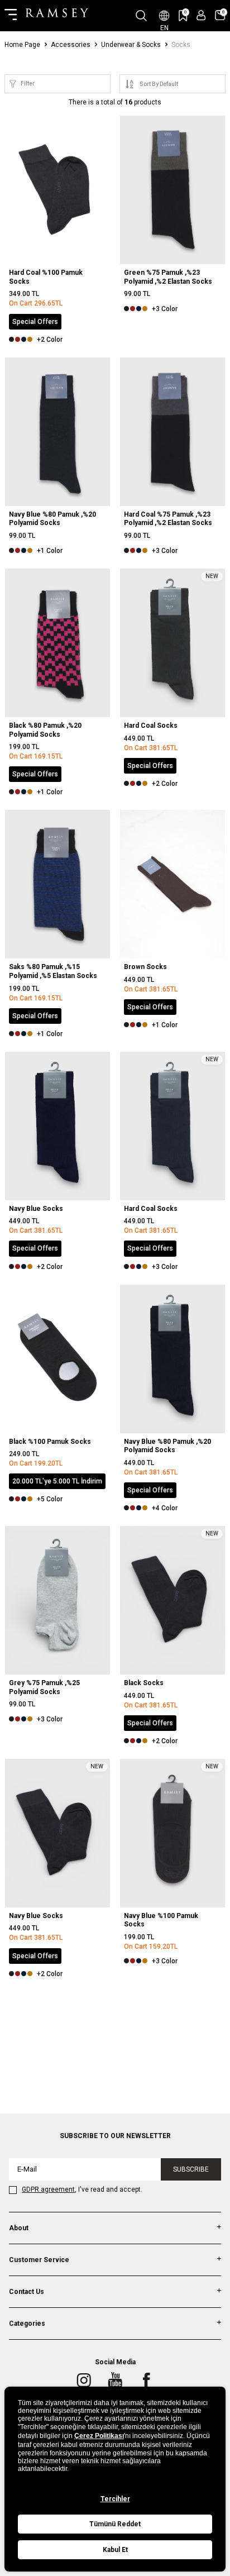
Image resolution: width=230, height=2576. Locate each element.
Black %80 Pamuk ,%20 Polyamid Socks (45, 730)
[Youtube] (115, 2380)
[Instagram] (84, 2380)
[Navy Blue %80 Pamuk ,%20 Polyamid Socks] (57, 432)
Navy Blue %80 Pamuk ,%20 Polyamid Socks (52, 519)
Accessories (71, 45)
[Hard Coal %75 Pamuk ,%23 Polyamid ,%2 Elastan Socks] (172, 432)
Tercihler (115, 2499)
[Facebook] (146, 2380)
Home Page (22, 45)
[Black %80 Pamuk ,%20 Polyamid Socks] (57, 643)
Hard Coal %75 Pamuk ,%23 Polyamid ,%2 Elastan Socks (168, 519)
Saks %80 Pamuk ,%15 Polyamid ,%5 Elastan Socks (53, 971)
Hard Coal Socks (151, 726)
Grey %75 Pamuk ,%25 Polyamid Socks (44, 1687)
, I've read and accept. (82, 2189)
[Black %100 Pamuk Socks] (57, 1359)
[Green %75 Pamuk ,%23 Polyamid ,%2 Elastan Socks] (172, 190)
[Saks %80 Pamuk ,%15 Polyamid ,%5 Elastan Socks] (57, 884)
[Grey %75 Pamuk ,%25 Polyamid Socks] (57, 1600)
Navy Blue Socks (36, 1209)
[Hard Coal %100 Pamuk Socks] (57, 190)
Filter (28, 84)
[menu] (11, 16)
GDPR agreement (48, 2189)
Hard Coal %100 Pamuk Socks (46, 277)
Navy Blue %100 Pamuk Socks (161, 1920)
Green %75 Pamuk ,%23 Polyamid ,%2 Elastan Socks (168, 277)
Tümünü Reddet (115, 2524)
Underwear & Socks (131, 45)
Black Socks (144, 1683)
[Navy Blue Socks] (57, 1126)
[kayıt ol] (201, 15)
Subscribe (191, 2169)
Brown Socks (145, 967)
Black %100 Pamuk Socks (50, 1442)
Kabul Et (115, 2550)
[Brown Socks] (172, 884)
